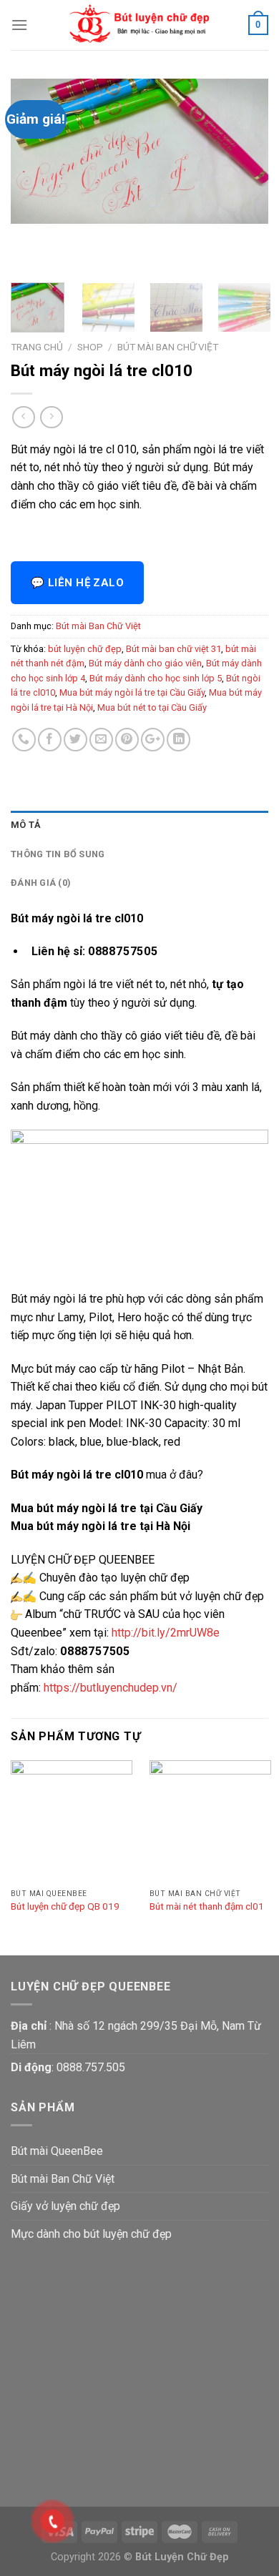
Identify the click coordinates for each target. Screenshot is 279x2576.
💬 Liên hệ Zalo (77, 583)
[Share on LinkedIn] (178, 740)
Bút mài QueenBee (57, 2151)
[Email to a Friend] (101, 740)
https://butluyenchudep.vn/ (111, 1688)
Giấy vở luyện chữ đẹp (65, 2206)
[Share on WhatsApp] (24, 740)
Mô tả (26, 825)
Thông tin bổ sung (58, 854)
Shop (90, 347)
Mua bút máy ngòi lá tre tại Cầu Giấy (132, 692)
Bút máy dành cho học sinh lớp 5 (156, 678)
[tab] (139, 825)
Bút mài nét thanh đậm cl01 (207, 1906)
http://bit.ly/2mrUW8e (166, 1633)
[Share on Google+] (153, 740)
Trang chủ (37, 347)
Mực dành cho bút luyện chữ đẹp (91, 2234)
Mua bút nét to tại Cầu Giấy (152, 707)
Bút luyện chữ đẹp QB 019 (65, 1906)
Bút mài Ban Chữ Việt (168, 347)
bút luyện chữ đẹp (85, 649)
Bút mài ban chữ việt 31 (173, 649)
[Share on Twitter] (75, 740)
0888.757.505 (91, 2067)
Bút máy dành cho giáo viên (145, 663)
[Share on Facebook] (50, 740)
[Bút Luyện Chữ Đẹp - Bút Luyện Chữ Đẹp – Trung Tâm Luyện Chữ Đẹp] (139, 25)
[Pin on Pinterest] (127, 740)
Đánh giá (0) (41, 883)
